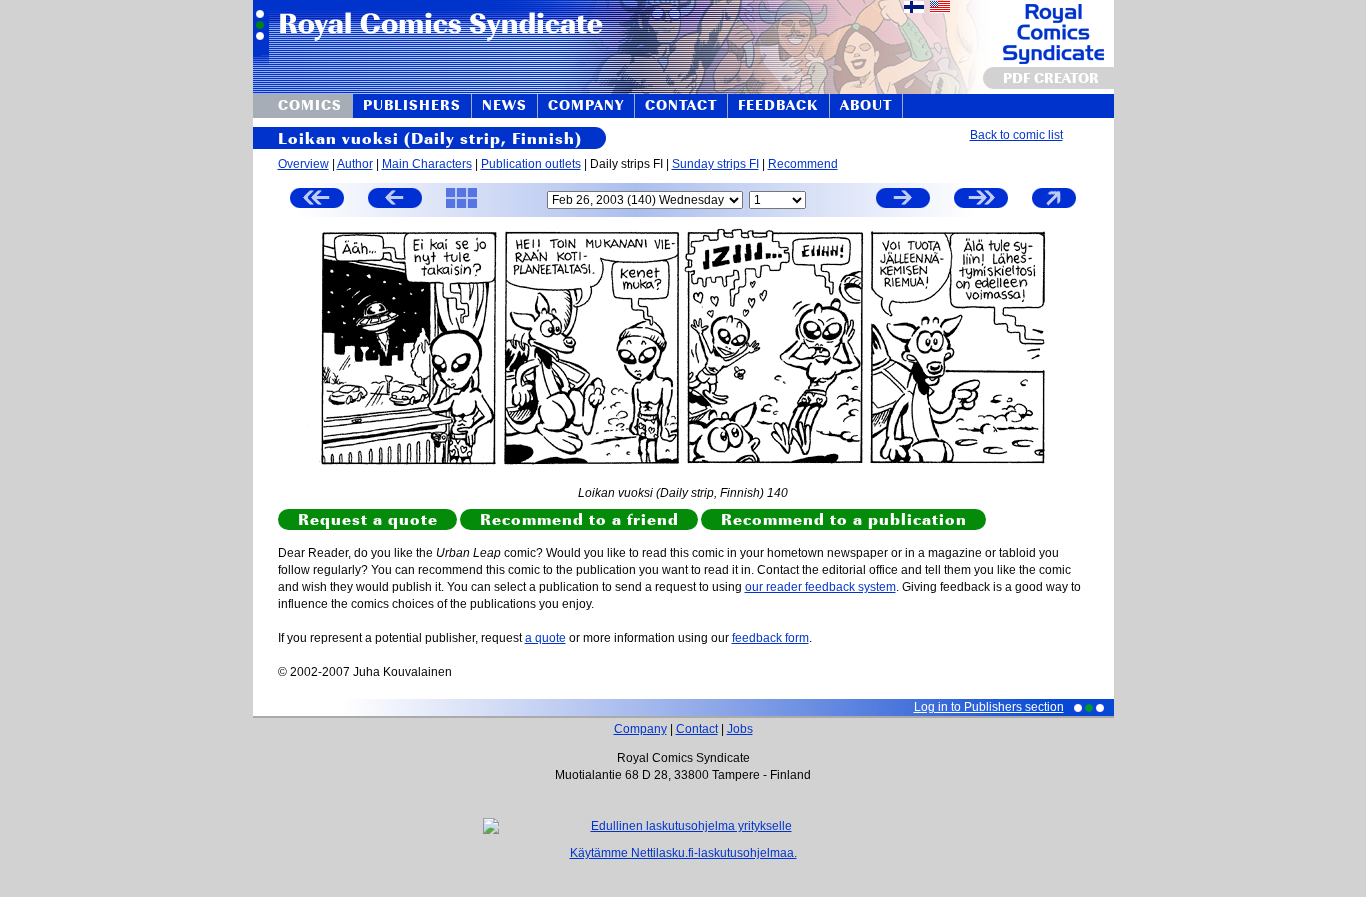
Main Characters (427, 164)
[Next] (903, 200)
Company (640, 729)
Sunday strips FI (715, 164)
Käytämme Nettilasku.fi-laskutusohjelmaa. (683, 853)
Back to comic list (1016, 135)
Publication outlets (531, 164)
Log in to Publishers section (989, 707)
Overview (303, 164)
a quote (545, 638)
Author (355, 164)
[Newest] (981, 200)
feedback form (770, 638)
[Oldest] (317, 200)
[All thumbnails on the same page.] (461, 207)
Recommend (803, 164)
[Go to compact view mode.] (1054, 207)
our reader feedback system (820, 587)
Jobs (740, 729)
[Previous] (395, 200)
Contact (697, 729)
